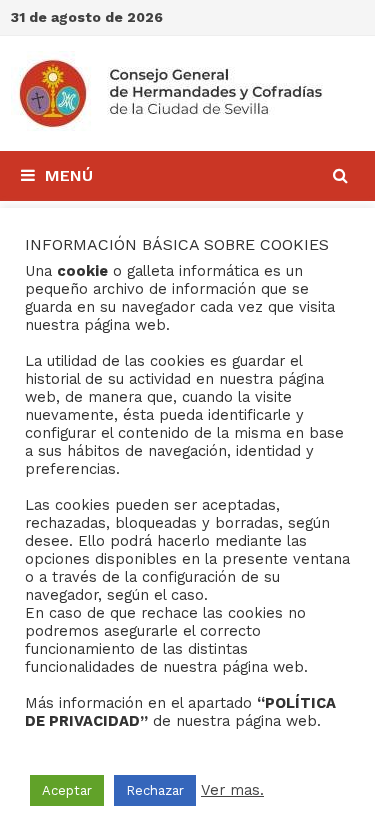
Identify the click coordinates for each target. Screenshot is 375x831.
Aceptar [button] (67, 790)
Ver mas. (232, 790)
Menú (69, 175)
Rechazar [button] (155, 790)
